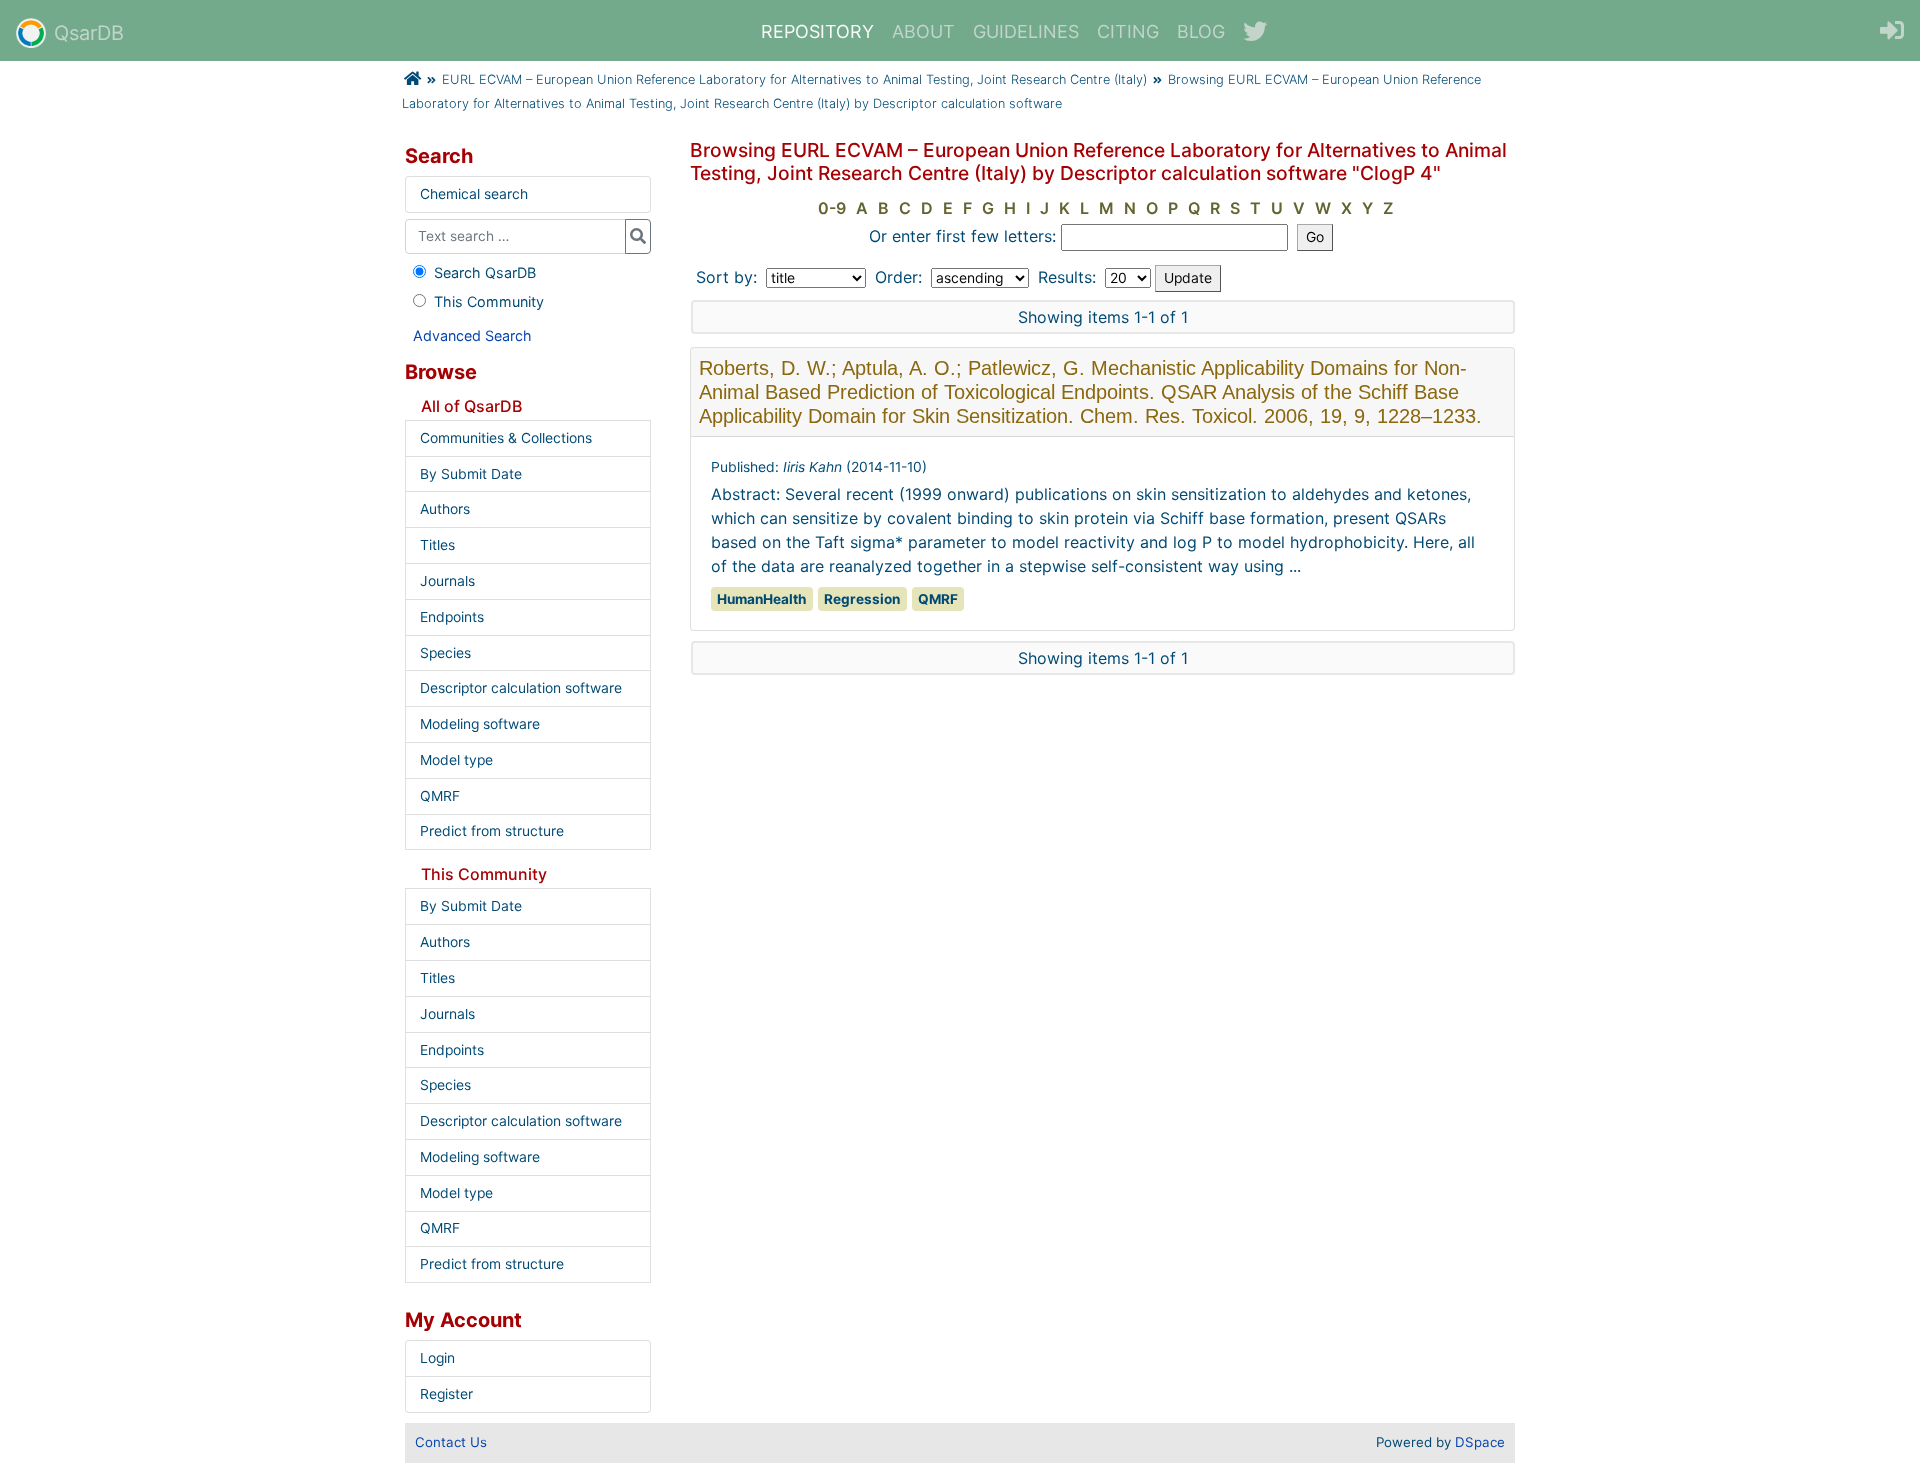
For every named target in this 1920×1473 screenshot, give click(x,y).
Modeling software (480, 724)
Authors (445, 509)
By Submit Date (471, 474)
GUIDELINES (1026, 31)
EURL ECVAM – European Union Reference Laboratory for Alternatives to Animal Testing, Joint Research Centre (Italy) (794, 79)
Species (445, 653)
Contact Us (451, 1442)
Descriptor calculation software (521, 688)
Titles (437, 545)
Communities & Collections (506, 438)
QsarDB (89, 33)
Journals (447, 581)
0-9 (832, 208)
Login (437, 1358)
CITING (1128, 31)
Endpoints (452, 617)
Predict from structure (492, 831)
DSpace (1480, 1442)
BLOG (1201, 31)
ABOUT (923, 31)
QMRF (440, 796)
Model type (456, 760)
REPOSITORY (817, 31)
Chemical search (474, 194)
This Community (489, 301)
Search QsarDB (485, 272)
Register (446, 1394)
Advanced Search (472, 335)
